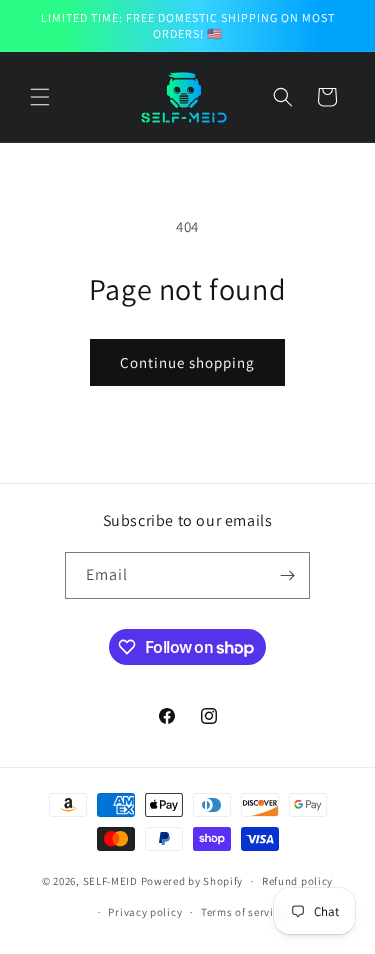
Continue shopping (187, 362)
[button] (40, 97)
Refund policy (297, 881)
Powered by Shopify (192, 881)
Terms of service (243, 912)
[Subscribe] (287, 575)
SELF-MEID (110, 881)
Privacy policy (145, 912)
